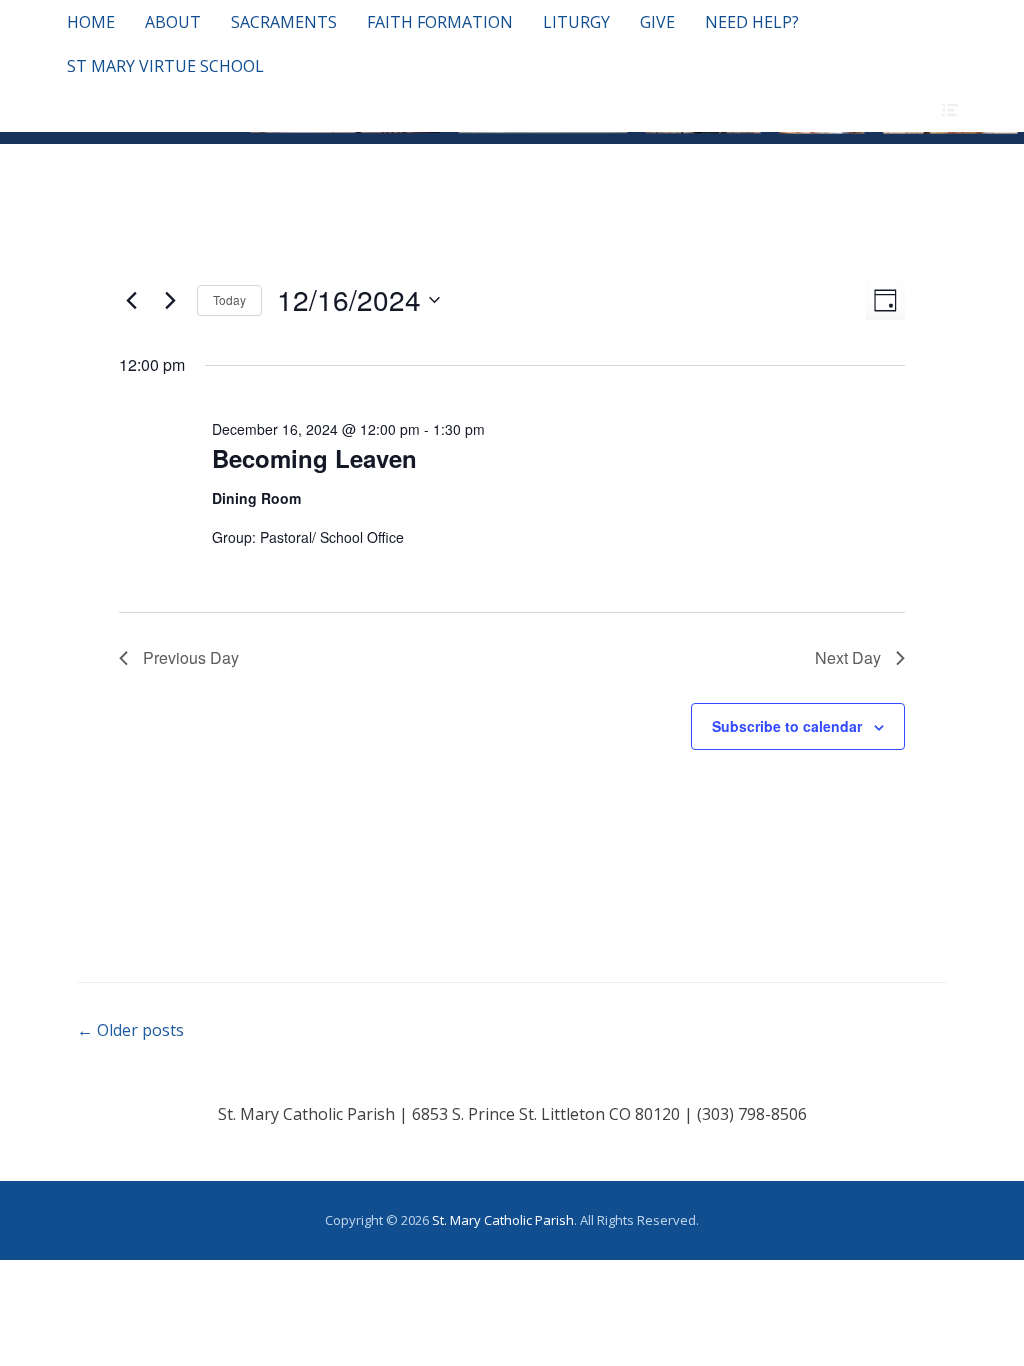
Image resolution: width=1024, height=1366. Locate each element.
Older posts (130, 1030)
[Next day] (170, 300)
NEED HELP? (752, 22)
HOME (91, 22)
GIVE (657, 22)
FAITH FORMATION (440, 22)
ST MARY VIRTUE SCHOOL (165, 66)
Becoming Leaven (314, 458)
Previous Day (191, 657)
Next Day (848, 657)
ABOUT (173, 22)
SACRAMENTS (284, 22)
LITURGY (576, 22)
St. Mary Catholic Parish (503, 1220)
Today (229, 299)
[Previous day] (131, 300)
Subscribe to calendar (787, 726)
